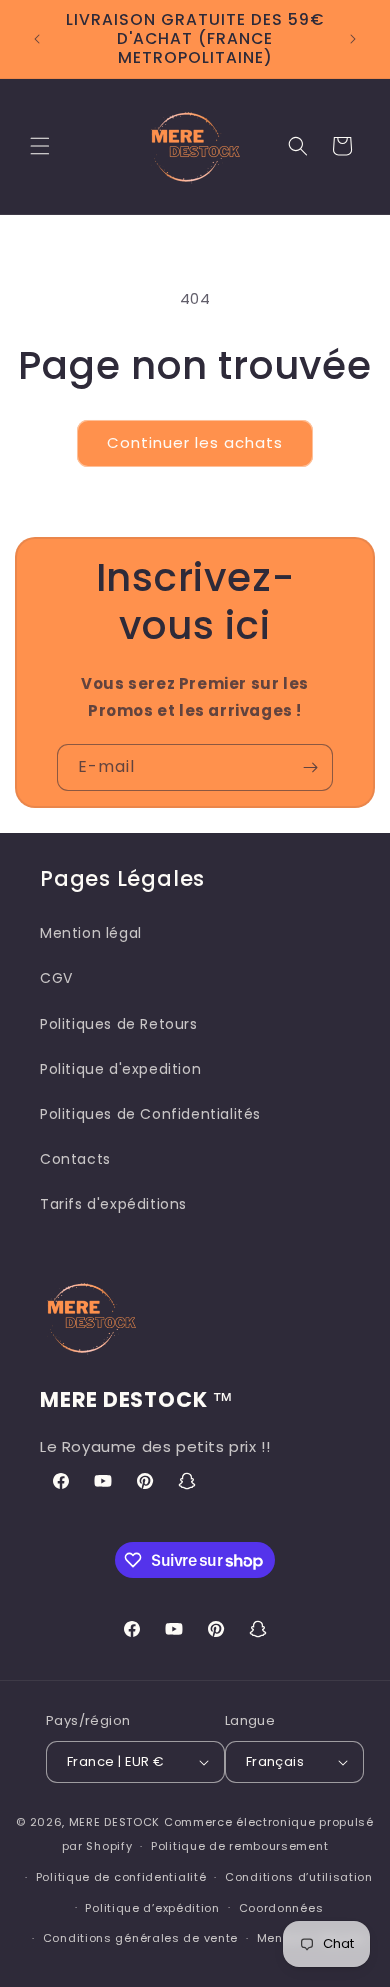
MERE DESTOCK (114, 1822)
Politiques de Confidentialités (150, 1114)
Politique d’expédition (152, 1908)
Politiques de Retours (119, 1024)
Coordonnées (281, 1908)
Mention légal (91, 933)
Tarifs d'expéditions (113, 1204)
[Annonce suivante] (353, 39)
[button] (40, 146)
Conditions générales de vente (140, 1938)
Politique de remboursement (239, 1846)
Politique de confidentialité (121, 1877)
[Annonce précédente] (37, 39)
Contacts (75, 1159)
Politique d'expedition (120, 1069)
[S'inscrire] (310, 767)
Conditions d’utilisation (299, 1877)
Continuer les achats (195, 442)
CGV (56, 978)
